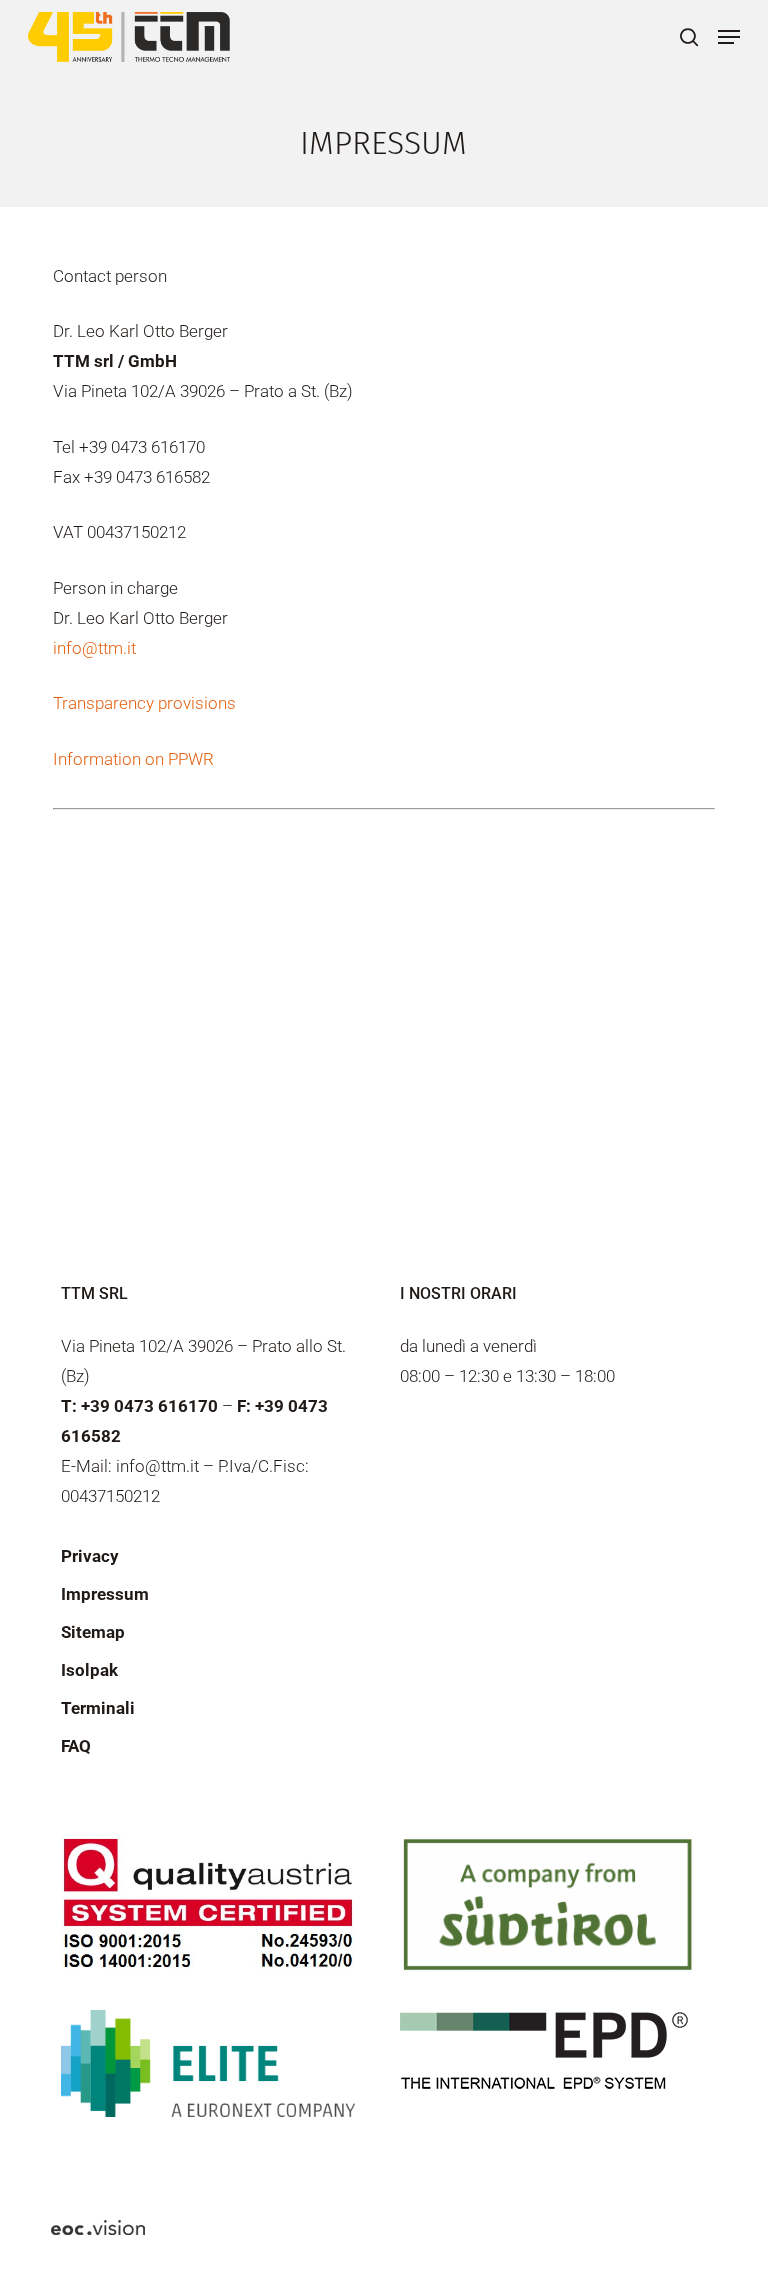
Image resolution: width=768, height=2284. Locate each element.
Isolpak (89, 1670)
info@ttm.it (94, 648)
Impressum (105, 1594)
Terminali (98, 1708)
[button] (729, 37)
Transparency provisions (144, 703)
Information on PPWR (133, 759)
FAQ (76, 1746)
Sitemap (93, 1632)
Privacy (90, 1556)
